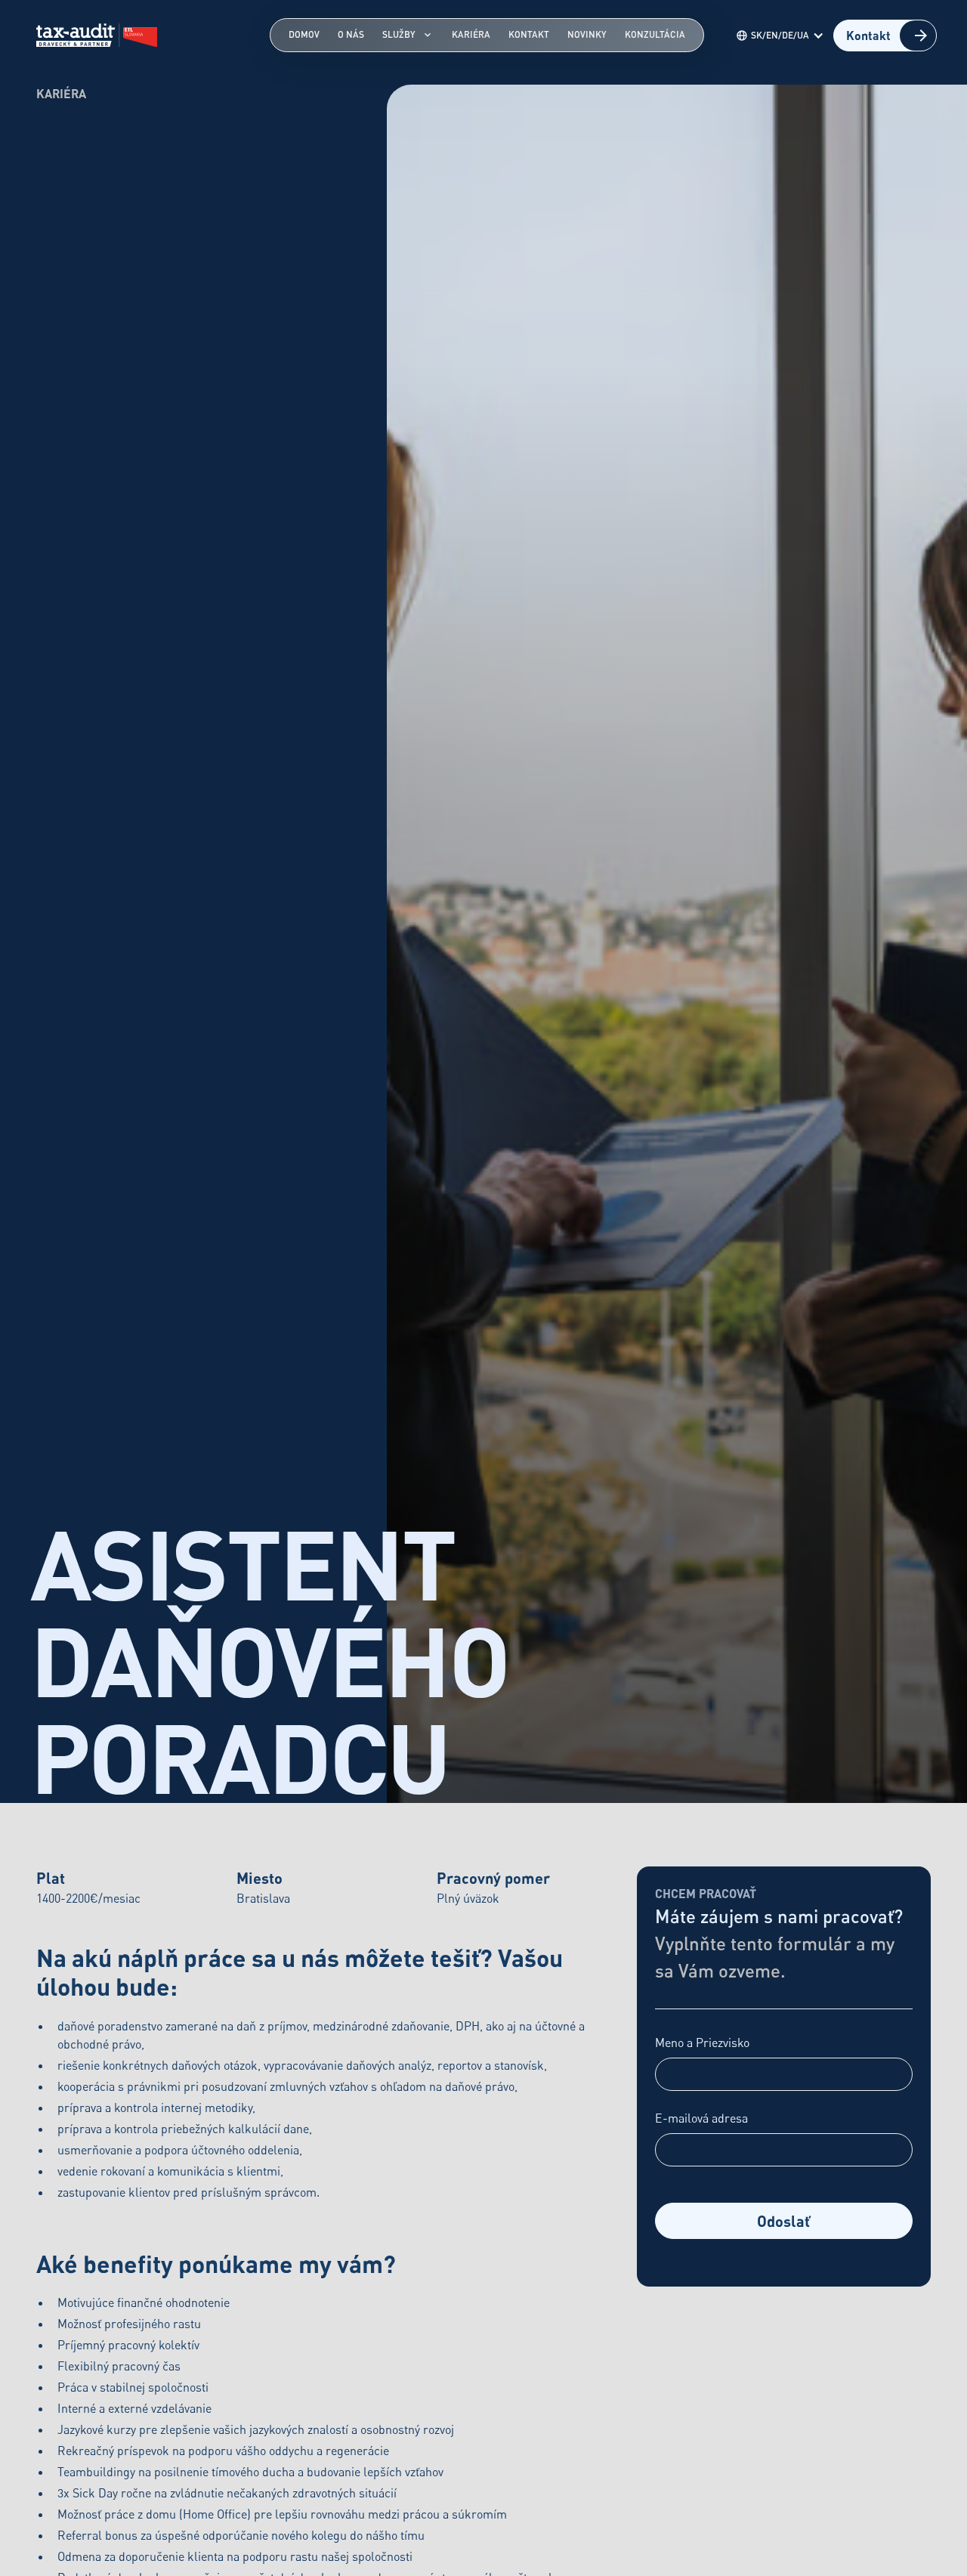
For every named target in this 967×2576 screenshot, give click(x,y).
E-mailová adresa (701, 2118)
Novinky (587, 34)
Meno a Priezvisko (702, 2043)
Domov (304, 34)
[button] (783, 36)
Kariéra (471, 34)
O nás (351, 34)
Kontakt (529, 34)
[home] (97, 36)
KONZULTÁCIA (655, 34)
